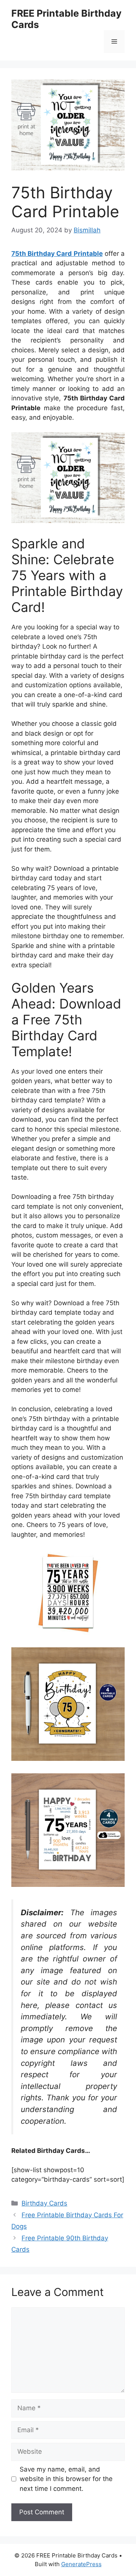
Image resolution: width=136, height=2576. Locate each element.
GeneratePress (81, 2564)
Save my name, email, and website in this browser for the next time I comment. (66, 2479)
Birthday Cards (44, 2203)
